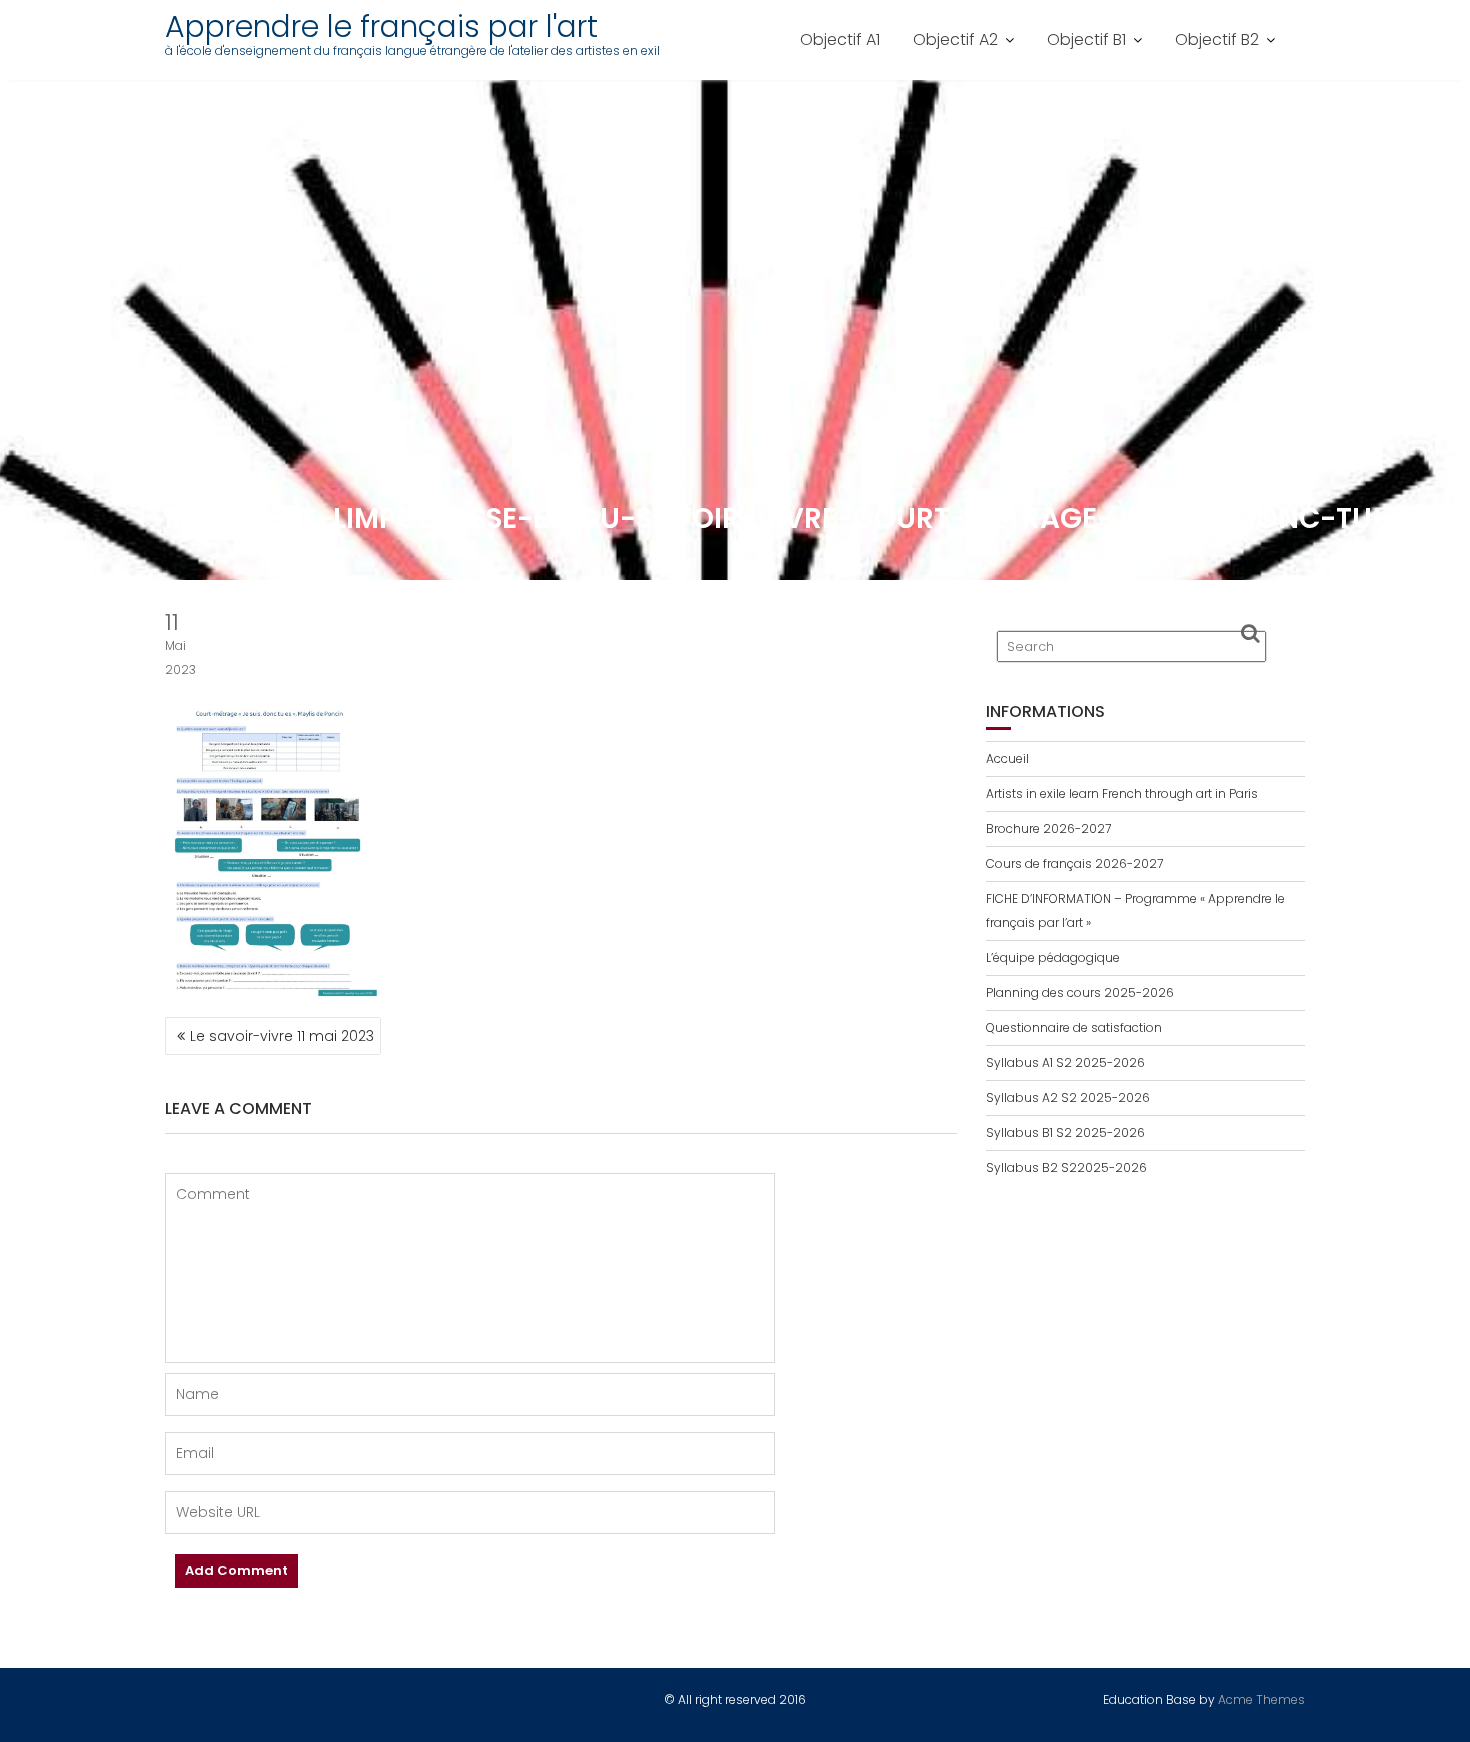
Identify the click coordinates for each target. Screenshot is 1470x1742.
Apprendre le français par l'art (381, 26)
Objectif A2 (955, 39)
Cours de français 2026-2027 (1074, 863)
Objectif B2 (1217, 39)
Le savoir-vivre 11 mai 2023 (282, 1036)
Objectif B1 (1086, 39)
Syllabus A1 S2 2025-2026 (1065, 1062)
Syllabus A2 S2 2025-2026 (1068, 1097)
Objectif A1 (840, 39)
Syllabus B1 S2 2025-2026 (1065, 1132)
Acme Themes (1261, 1699)
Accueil (1007, 758)
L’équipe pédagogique (1053, 957)
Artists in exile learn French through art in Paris (1122, 793)
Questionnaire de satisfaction (1074, 1027)
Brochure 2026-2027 (1048, 828)
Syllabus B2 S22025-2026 (1066, 1167)
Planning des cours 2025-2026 (1080, 992)
